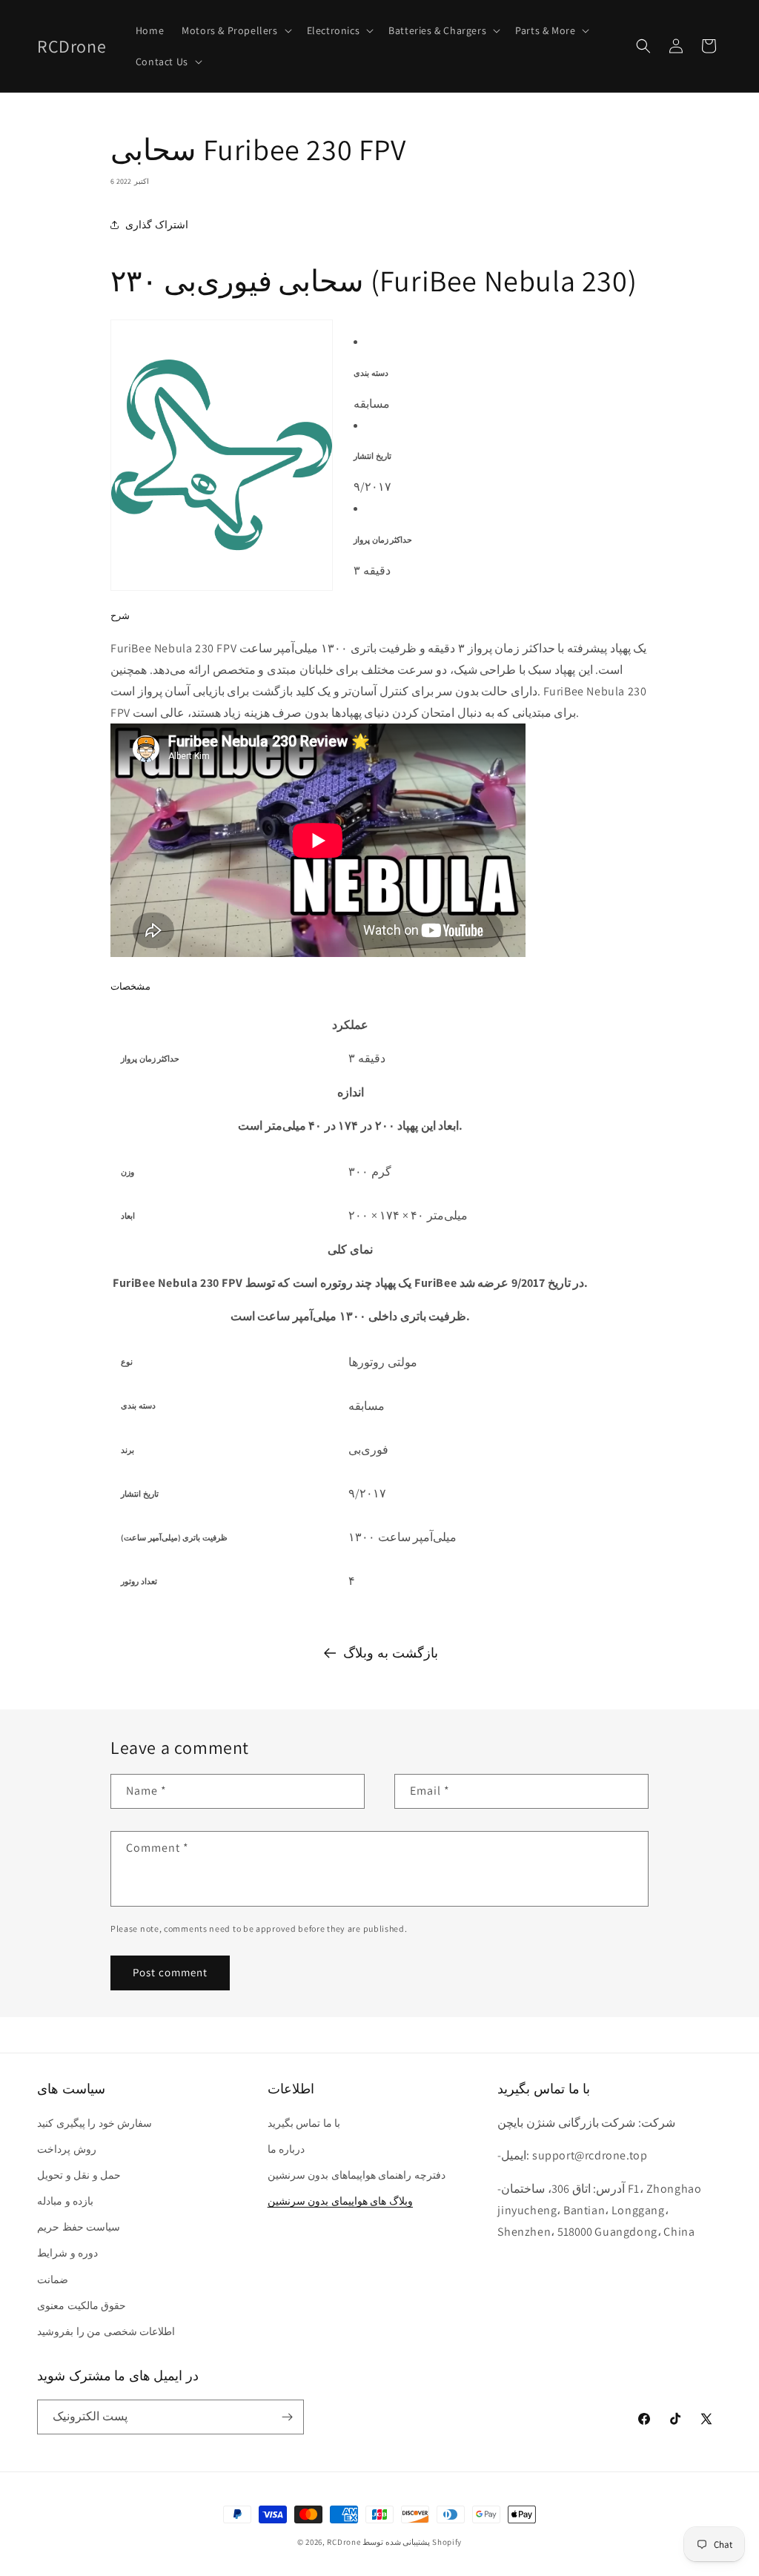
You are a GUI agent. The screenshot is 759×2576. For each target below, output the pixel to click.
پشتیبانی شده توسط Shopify (412, 2542)
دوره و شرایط (67, 2253)
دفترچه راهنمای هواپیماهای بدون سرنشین (357, 2175)
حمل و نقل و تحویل (79, 2175)
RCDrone (344, 2542)
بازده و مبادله (65, 2201)
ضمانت (53, 2279)
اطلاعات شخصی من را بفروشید (106, 2331)
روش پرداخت (67, 2149)
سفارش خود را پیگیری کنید (95, 2123)
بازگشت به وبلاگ (390, 1653)
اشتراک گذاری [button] (157, 225)
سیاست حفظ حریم (79, 2227)
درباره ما (286, 2149)
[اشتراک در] (287, 2417)
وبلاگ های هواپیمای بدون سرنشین (340, 2201)
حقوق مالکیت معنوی (82, 2305)
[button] (235, 30)
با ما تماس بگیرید (304, 2123)
